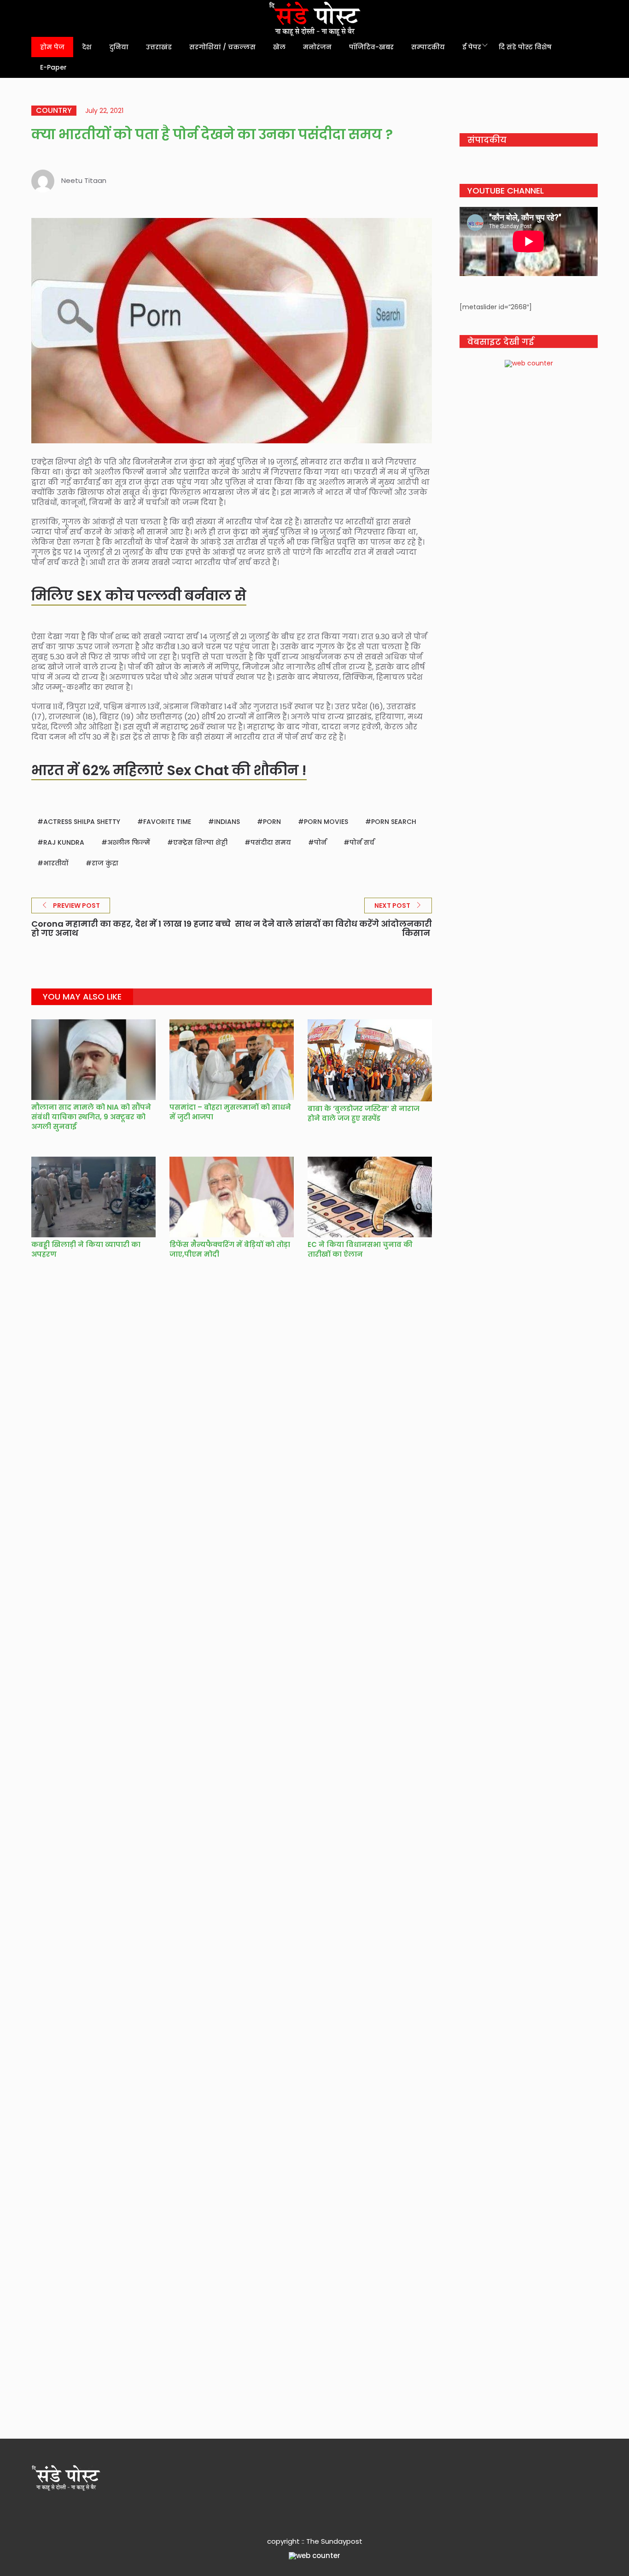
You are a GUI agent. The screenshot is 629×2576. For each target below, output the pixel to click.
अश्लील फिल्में (129, 842)
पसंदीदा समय (271, 842)
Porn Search (394, 822)
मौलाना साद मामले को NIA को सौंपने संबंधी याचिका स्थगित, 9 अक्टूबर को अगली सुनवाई (91, 1117)
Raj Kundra (64, 842)
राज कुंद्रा (105, 863)
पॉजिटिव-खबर (371, 47)
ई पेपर (472, 47)
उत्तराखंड (159, 47)
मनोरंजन (317, 47)
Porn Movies (326, 822)
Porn (272, 822)
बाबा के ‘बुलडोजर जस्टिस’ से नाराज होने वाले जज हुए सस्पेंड (364, 1113)
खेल (279, 47)
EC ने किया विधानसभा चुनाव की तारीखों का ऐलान (360, 1249)
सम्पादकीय (428, 47)
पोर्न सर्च (362, 842)
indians (227, 822)
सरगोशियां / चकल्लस (222, 47)
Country (54, 111)
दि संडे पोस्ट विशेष (525, 47)
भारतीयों (56, 863)
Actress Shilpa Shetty (82, 822)
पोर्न (320, 842)
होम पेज (52, 47)
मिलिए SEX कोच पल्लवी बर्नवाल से (139, 596)
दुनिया (119, 47)
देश (87, 47)
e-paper (53, 67)
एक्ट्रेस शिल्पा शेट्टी (200, 842)
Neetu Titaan (84, 180)
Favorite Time (167, 822)
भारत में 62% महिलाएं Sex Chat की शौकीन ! (169, 770)
